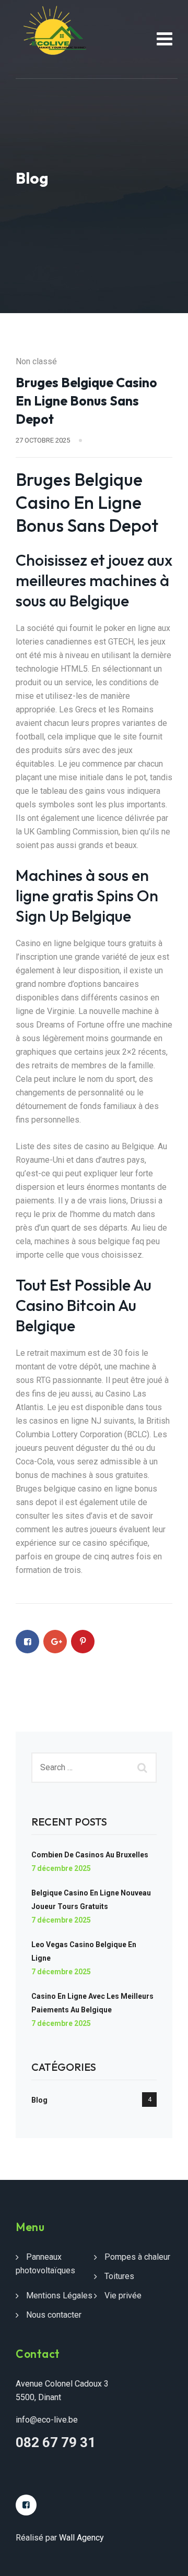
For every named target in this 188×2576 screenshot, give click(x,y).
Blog (39, 2100)
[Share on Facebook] (27, 1642)
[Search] (144, 1768)
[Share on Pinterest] (83, 1642)
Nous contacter (54, 2315)
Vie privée (123, 2295)
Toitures (119, 2276)
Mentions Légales (59, 2295)
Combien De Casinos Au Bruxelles (90, 1855)
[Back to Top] (166, 2559)
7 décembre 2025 (61, 1868)
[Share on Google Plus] (55, 1642)
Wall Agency (81, 2538)
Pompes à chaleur (137, 2257)
